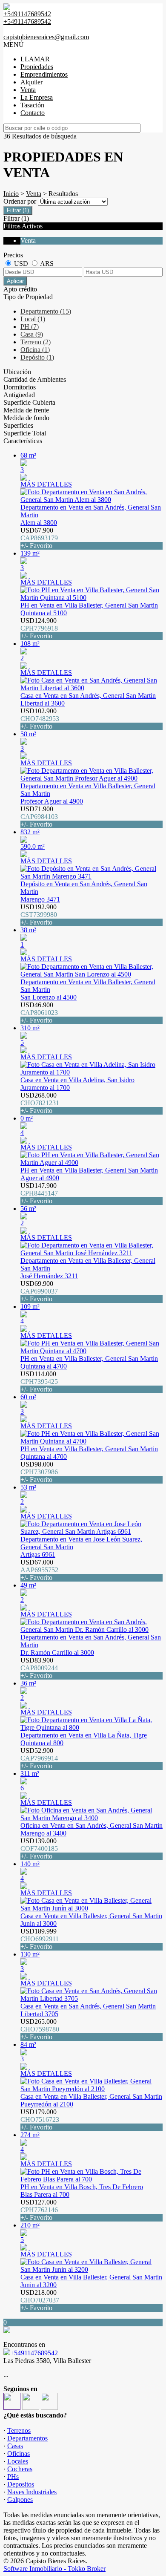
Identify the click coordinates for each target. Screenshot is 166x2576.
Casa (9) (32, 334)
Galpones (20, 2500)
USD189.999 (40, 1939)
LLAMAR (35, 59)
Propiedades (37, 67)
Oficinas (19, 2454)
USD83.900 (39, 1668)
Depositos (21, 2484)
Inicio (11, 194)
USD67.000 (39, 1570)
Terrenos (19, 2430)
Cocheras (20, 2469)
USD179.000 (40, 2119)
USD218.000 (40, 2300)
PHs (13, 2477)
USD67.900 (39, 538)
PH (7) (30, 327)
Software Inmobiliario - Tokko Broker (54, 2569)
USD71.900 (39, 817)
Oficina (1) (35, 350)
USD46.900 (39, 1013)
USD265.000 (40, 2029)
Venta (28, 90)
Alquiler (31, 82)
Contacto (33, 113)
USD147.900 (39, 1193)
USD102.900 (40, 719)
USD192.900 (39, 915)
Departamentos (27, 2438)
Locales (18, 2461)
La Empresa (37, 97)
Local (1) (33, 319)
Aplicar (15, 281)
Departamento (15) (46, 311)
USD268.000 (40, 1103)
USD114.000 (39, 1382)
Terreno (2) (36, 342)
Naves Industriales (32, 2492)
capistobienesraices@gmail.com (46, 37)
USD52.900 (39, 1758)
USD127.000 (39, 2210)
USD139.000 (39, 1848)
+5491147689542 (34, 2353)
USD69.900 (39, 1291)
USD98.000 (39, 1472)
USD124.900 (39, 628)
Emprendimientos (44, 74)
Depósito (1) (37, 357)
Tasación (32, 105)
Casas (15, 2446)
